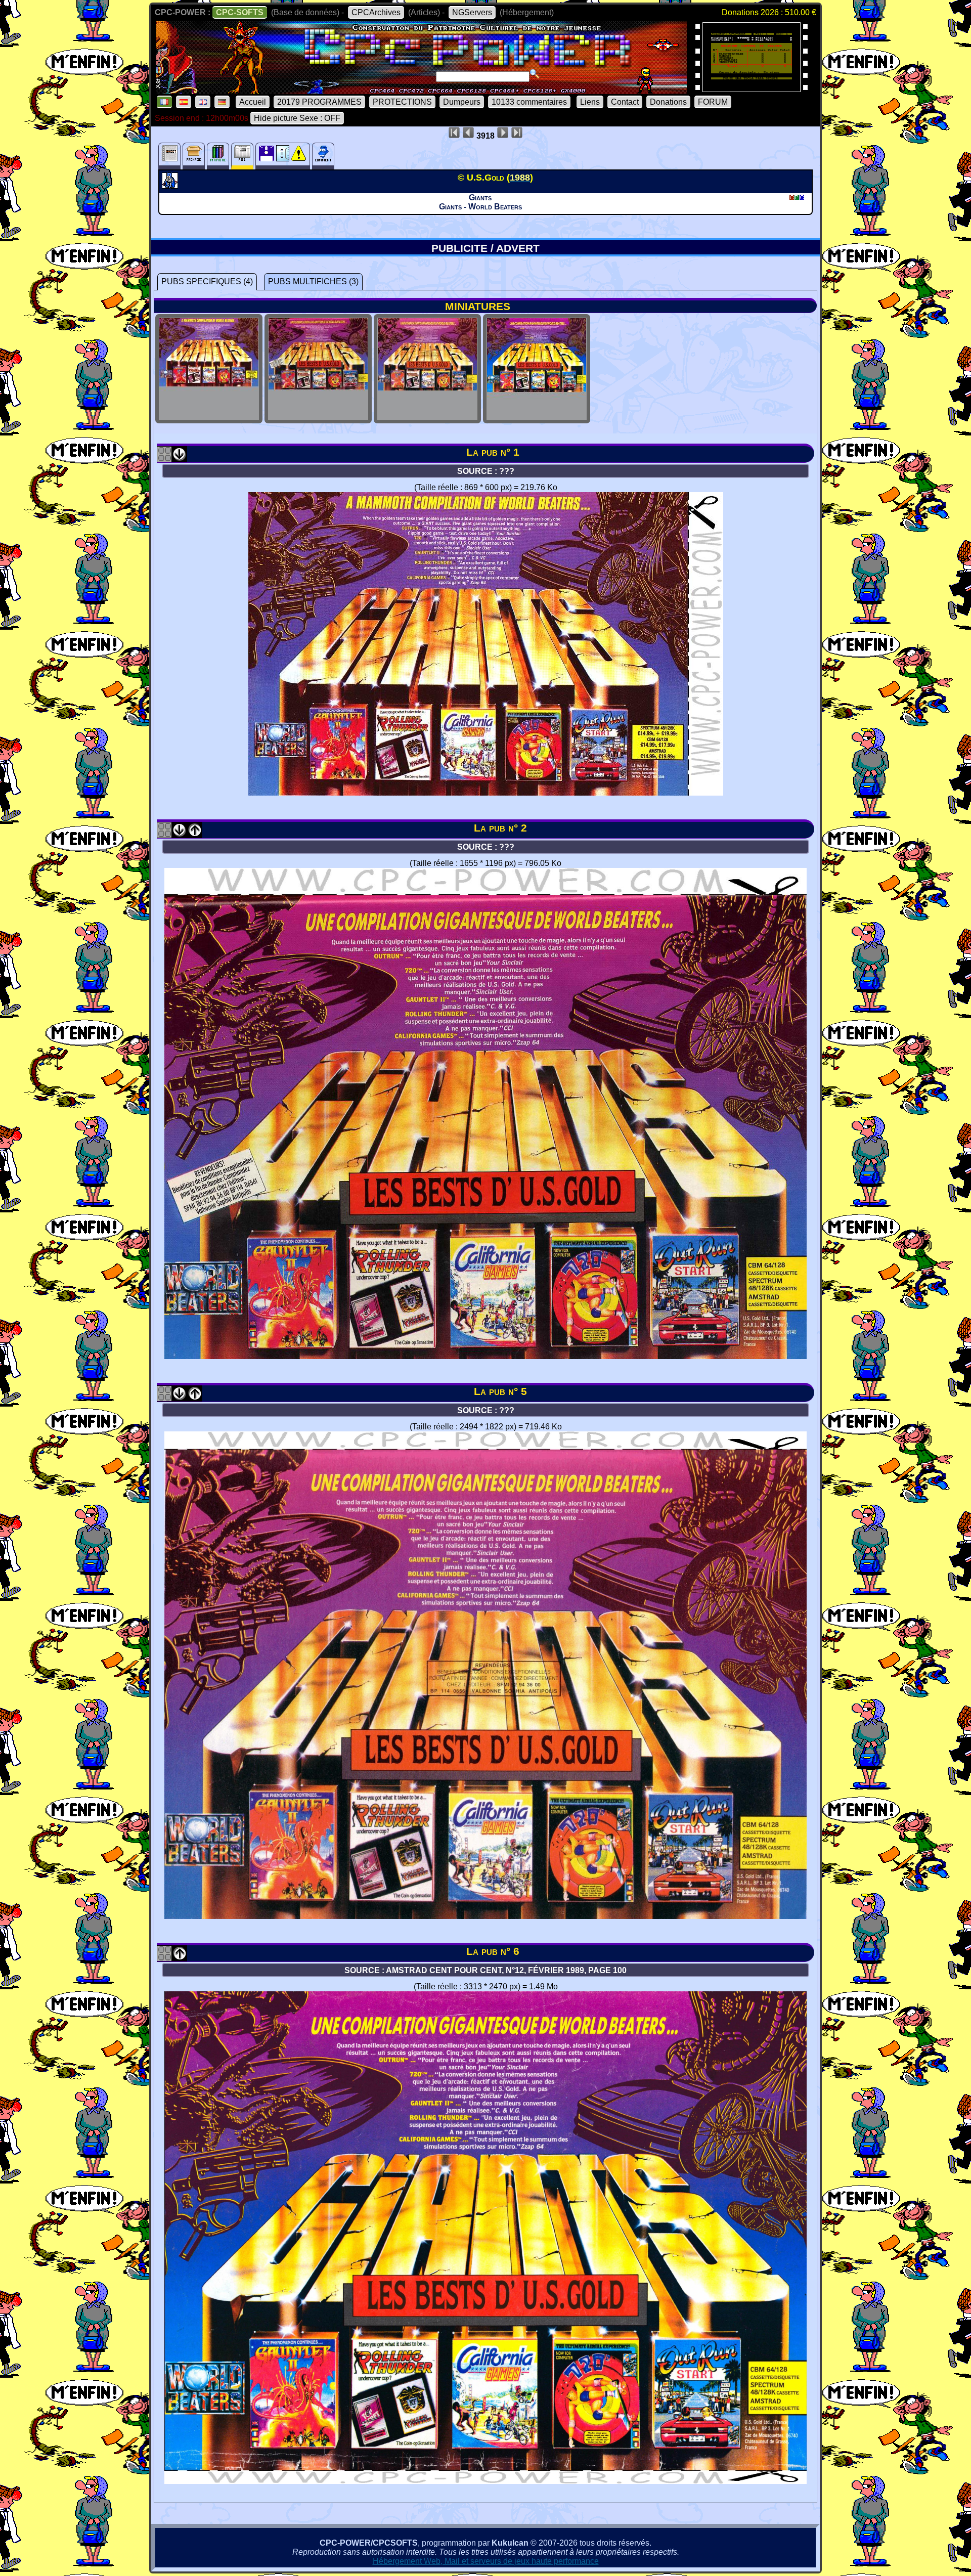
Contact (625, 102)
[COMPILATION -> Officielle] (171, 186)
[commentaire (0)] (323, 156)
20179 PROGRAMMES (319, 102)
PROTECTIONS (402, 102)
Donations (668, 102)
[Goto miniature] (164, 459)
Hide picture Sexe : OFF (297, 118)
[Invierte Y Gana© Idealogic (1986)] (752, 89)
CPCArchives (376, 12)
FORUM (713, 102)
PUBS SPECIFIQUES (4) (207, 281)
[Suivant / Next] (180, 459)
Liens (590, 102)
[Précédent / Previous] (195, 834)
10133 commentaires (529, 102)
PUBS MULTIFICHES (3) (313, 281)
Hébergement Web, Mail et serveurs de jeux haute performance (486, 2561)
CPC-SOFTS (240, 12)
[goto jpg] (209, 414)
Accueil (253, 102)
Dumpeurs (462, 102)
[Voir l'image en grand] (486, 793)
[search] (535, 74)
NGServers (472, 12)
